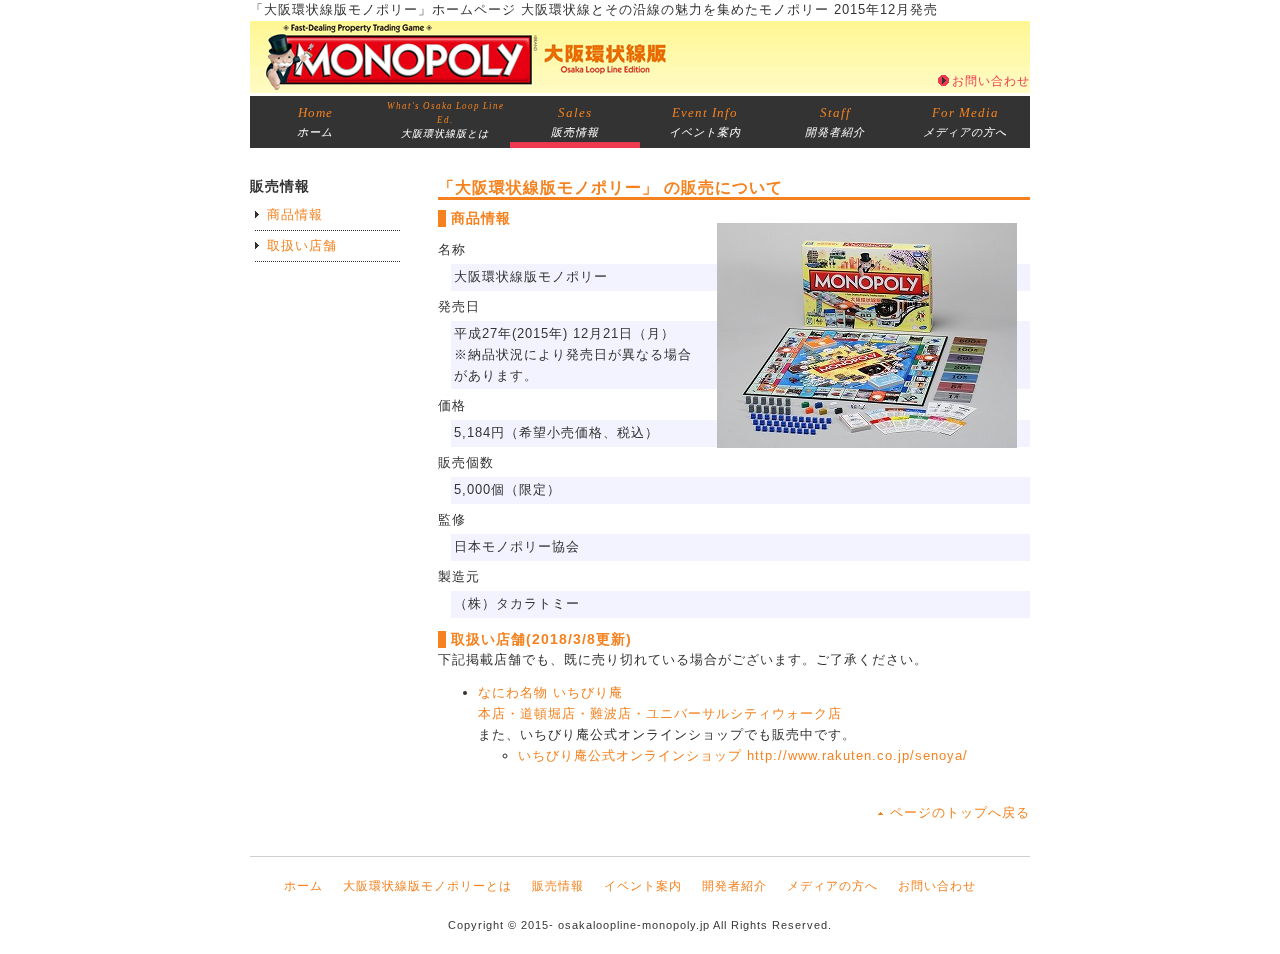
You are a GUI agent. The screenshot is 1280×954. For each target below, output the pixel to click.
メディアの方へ (965, 121)
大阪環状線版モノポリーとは (427, 886)
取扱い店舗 (302, 245)
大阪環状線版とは (445, 120)
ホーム (315, 121)
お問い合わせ (991, 81)
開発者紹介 (835, 121)
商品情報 (295, 214)
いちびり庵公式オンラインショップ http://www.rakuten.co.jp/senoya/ (743, 755)
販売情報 (575, 121)
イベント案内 (705, 121)
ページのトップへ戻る (960, 812)
